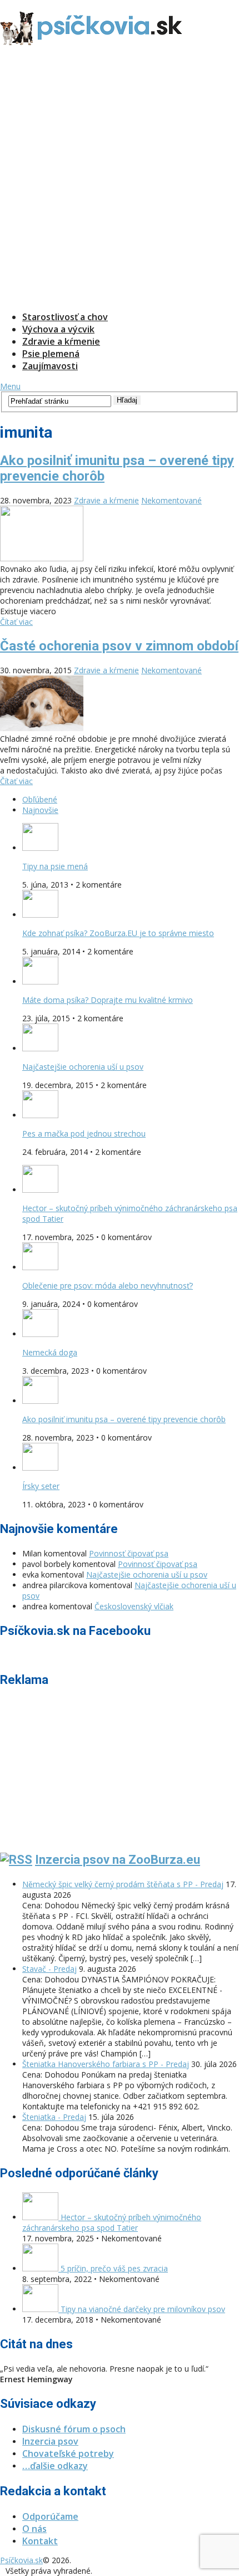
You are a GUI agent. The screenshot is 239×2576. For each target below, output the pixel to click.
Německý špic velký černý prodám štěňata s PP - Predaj (123, 1884)
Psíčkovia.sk (21, 2560)
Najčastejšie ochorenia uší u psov (83, 1067)
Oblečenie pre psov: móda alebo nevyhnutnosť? (108, 1285)
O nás (34, 2529)
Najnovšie (40, 810)
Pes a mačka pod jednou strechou (84, 1133)
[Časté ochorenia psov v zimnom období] (120, 704)
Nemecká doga (50, 1352)
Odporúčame (50, 2516)
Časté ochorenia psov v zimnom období (119, 646)
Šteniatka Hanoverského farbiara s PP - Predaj (106, 2064)
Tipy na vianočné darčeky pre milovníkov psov (142, 2309)
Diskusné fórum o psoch (74, 2429)
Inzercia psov (50, 2441)
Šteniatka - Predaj (54, 2117)
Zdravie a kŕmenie (61, 341)
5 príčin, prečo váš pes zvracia (113, 2268)
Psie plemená (51, 354)
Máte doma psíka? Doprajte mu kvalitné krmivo (108, 1000)
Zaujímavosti (50, 366)
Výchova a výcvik (58, 329)
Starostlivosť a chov (65, 317)
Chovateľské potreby (68, 2453)
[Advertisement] (120, 180)
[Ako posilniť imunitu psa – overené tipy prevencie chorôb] (120, 535)
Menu (10, 386)
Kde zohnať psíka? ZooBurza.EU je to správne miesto (118, 933)
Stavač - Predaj (49, 1969)
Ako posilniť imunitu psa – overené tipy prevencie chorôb (124, 1419)
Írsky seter (41, 1486)
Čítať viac (16, 622)
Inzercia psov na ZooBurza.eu (118, 1860)
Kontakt (40, 2541)
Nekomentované (171, 500)
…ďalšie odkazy (55, 2466)
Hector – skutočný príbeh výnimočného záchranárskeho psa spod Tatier (112, 2222)
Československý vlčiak (134, 1606)
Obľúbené (40, 799)
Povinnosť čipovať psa (129, 1553)
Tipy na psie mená (55, 866)
